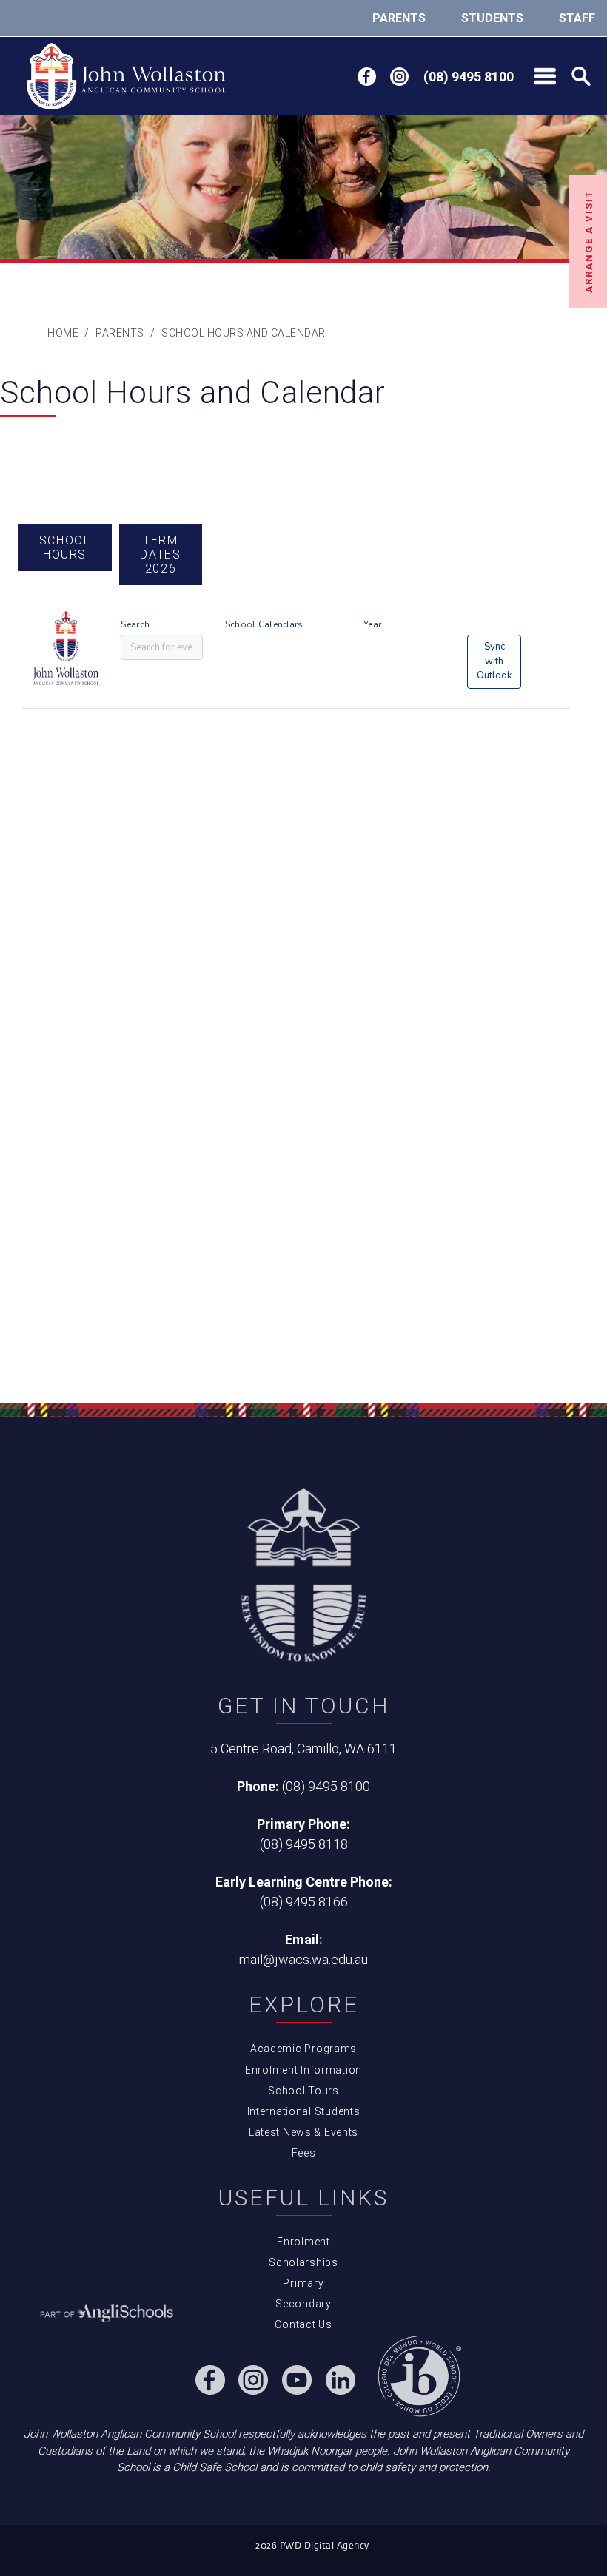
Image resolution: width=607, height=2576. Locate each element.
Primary (303, 2283)
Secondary (303, 2304)
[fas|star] (107, 2314)
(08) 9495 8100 (326, 1786)
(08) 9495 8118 (304, 1844)
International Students (304, 2111)
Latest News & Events (303, 2132)
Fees (304, 2153)
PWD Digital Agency (325, 2546)
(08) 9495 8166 (304, 1902)
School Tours (303, 2091)
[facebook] (367, 77)
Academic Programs (303, 2049)
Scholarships (303, 2262)
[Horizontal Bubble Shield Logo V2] (126, 76)
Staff (577, 18)
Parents (399, 18)
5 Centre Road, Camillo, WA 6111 (303, 1749)
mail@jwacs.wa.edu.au (303, 1959)
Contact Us (303, 2324)
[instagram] (399, 77)
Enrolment (303, 2242)
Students (492, 18)
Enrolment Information (303, 2070)
